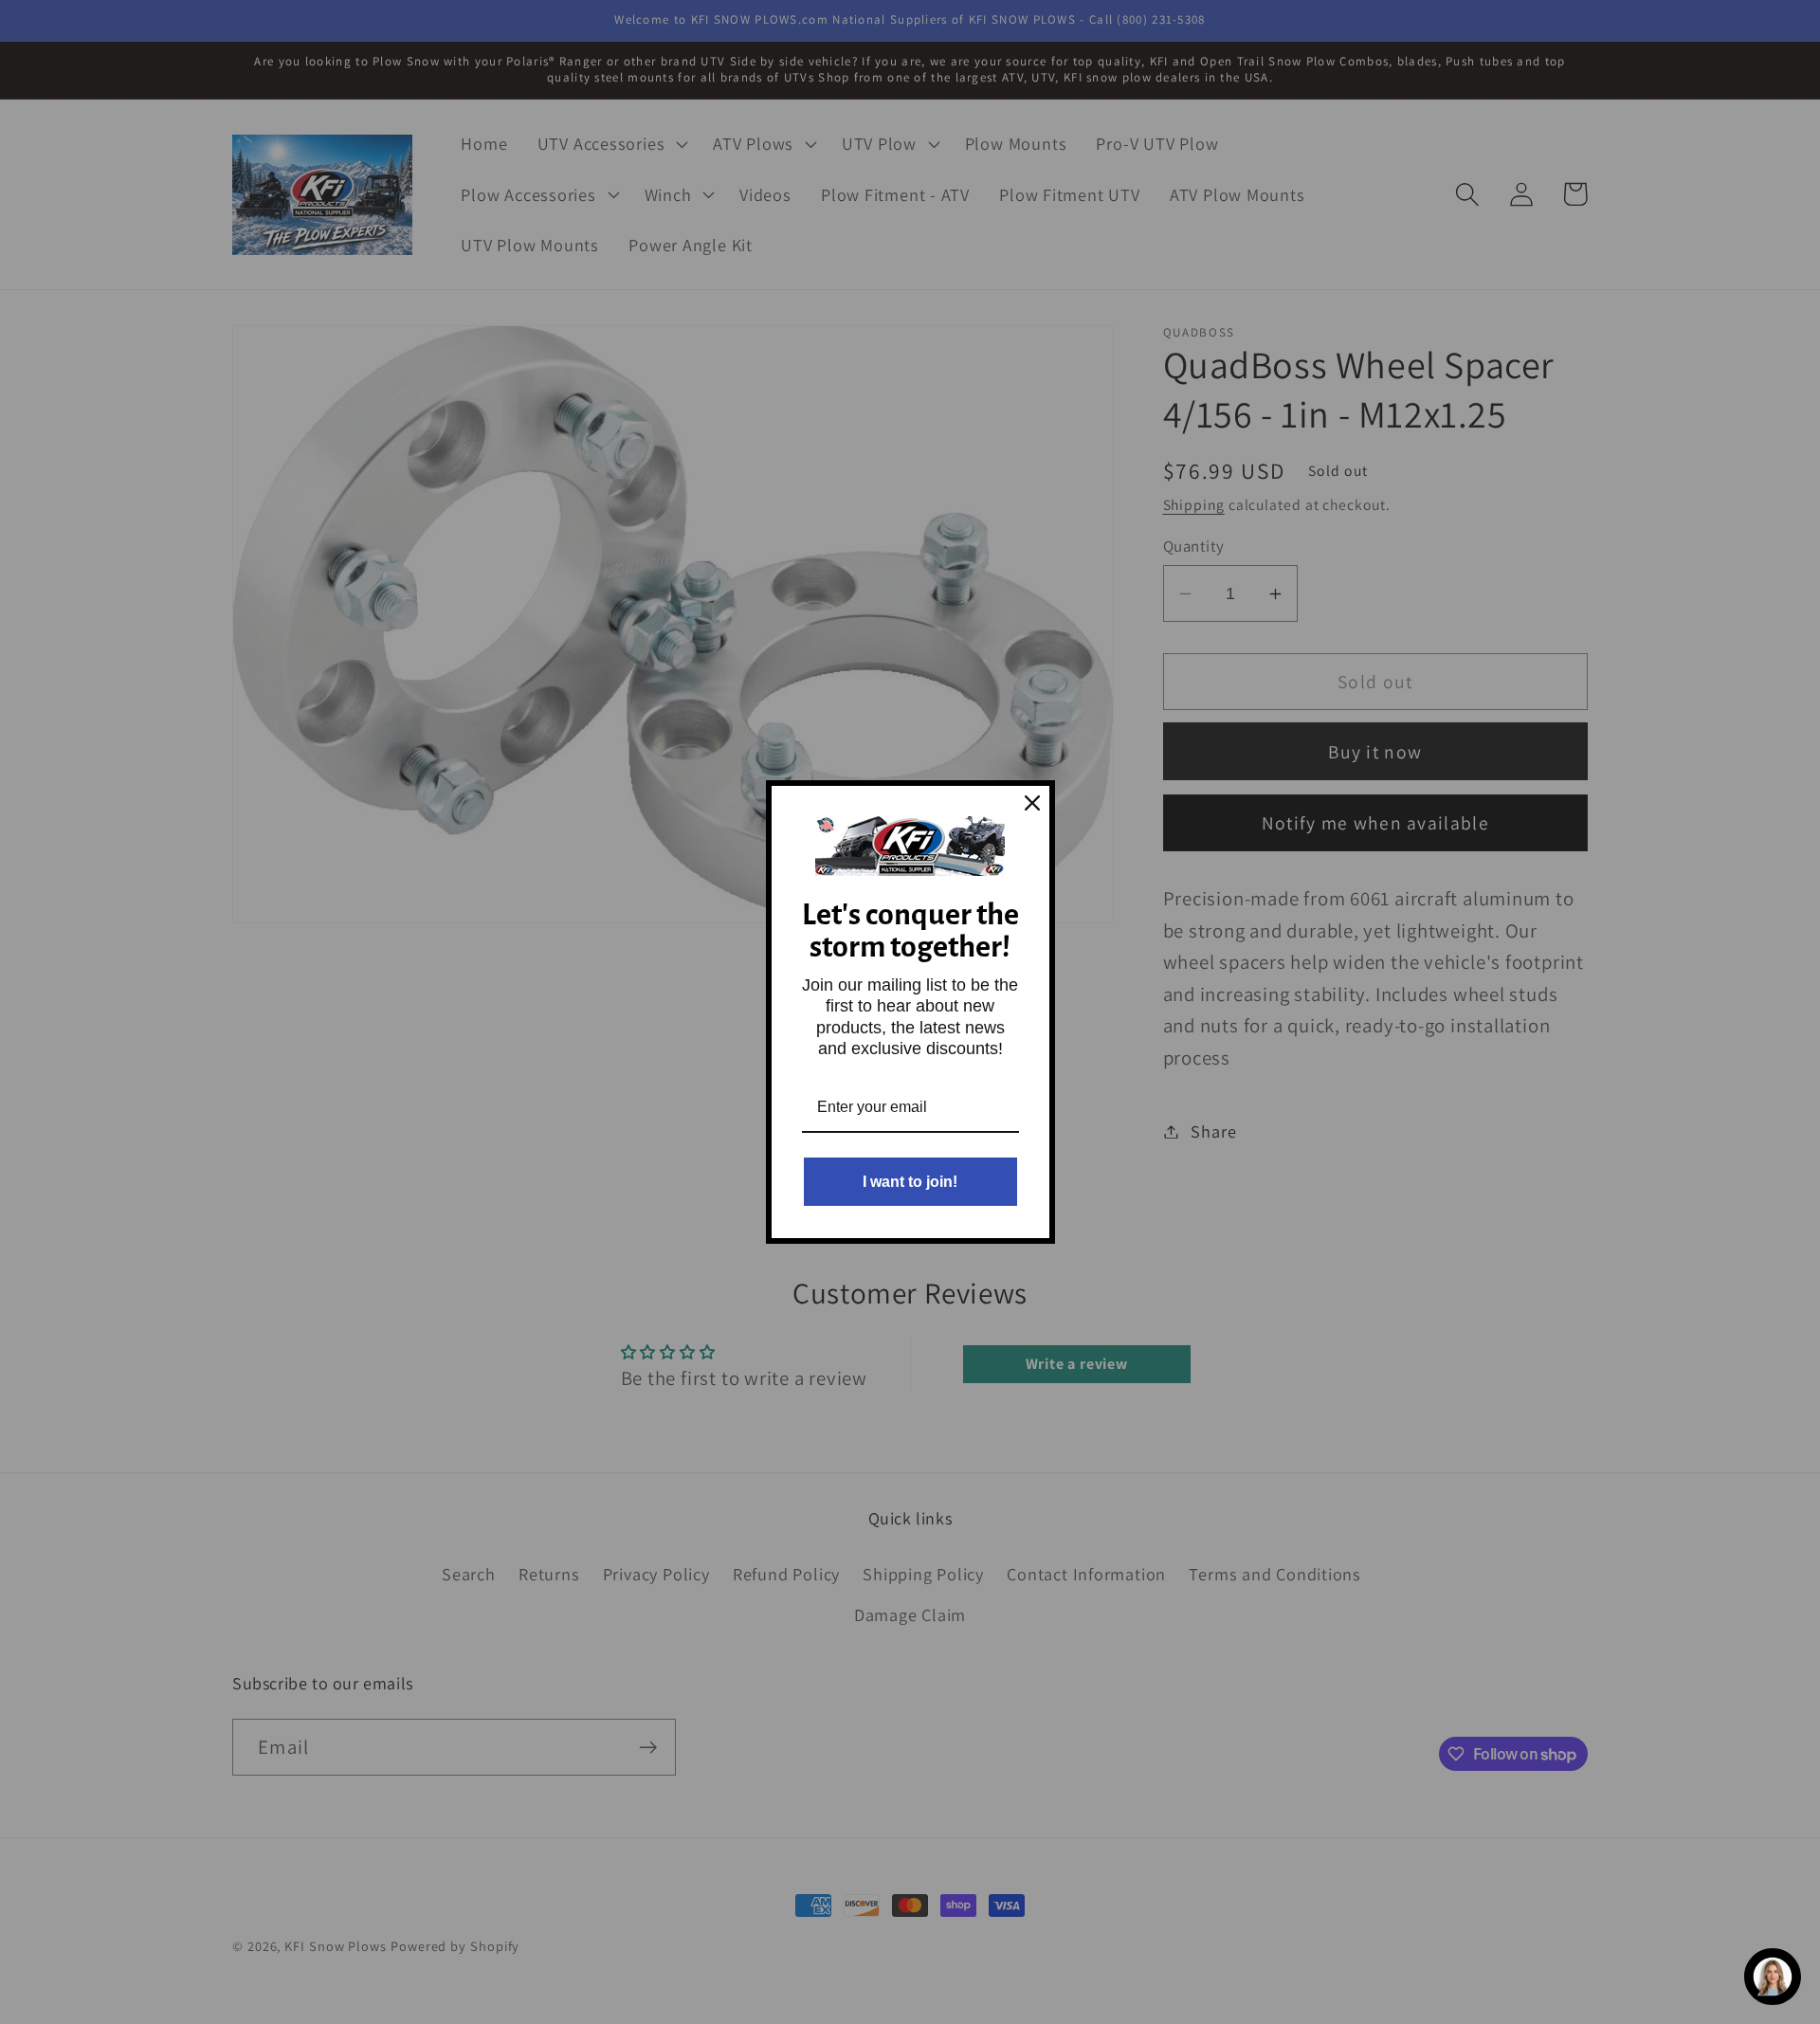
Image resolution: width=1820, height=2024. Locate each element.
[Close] (1032, 803)
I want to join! (910, 1182)
